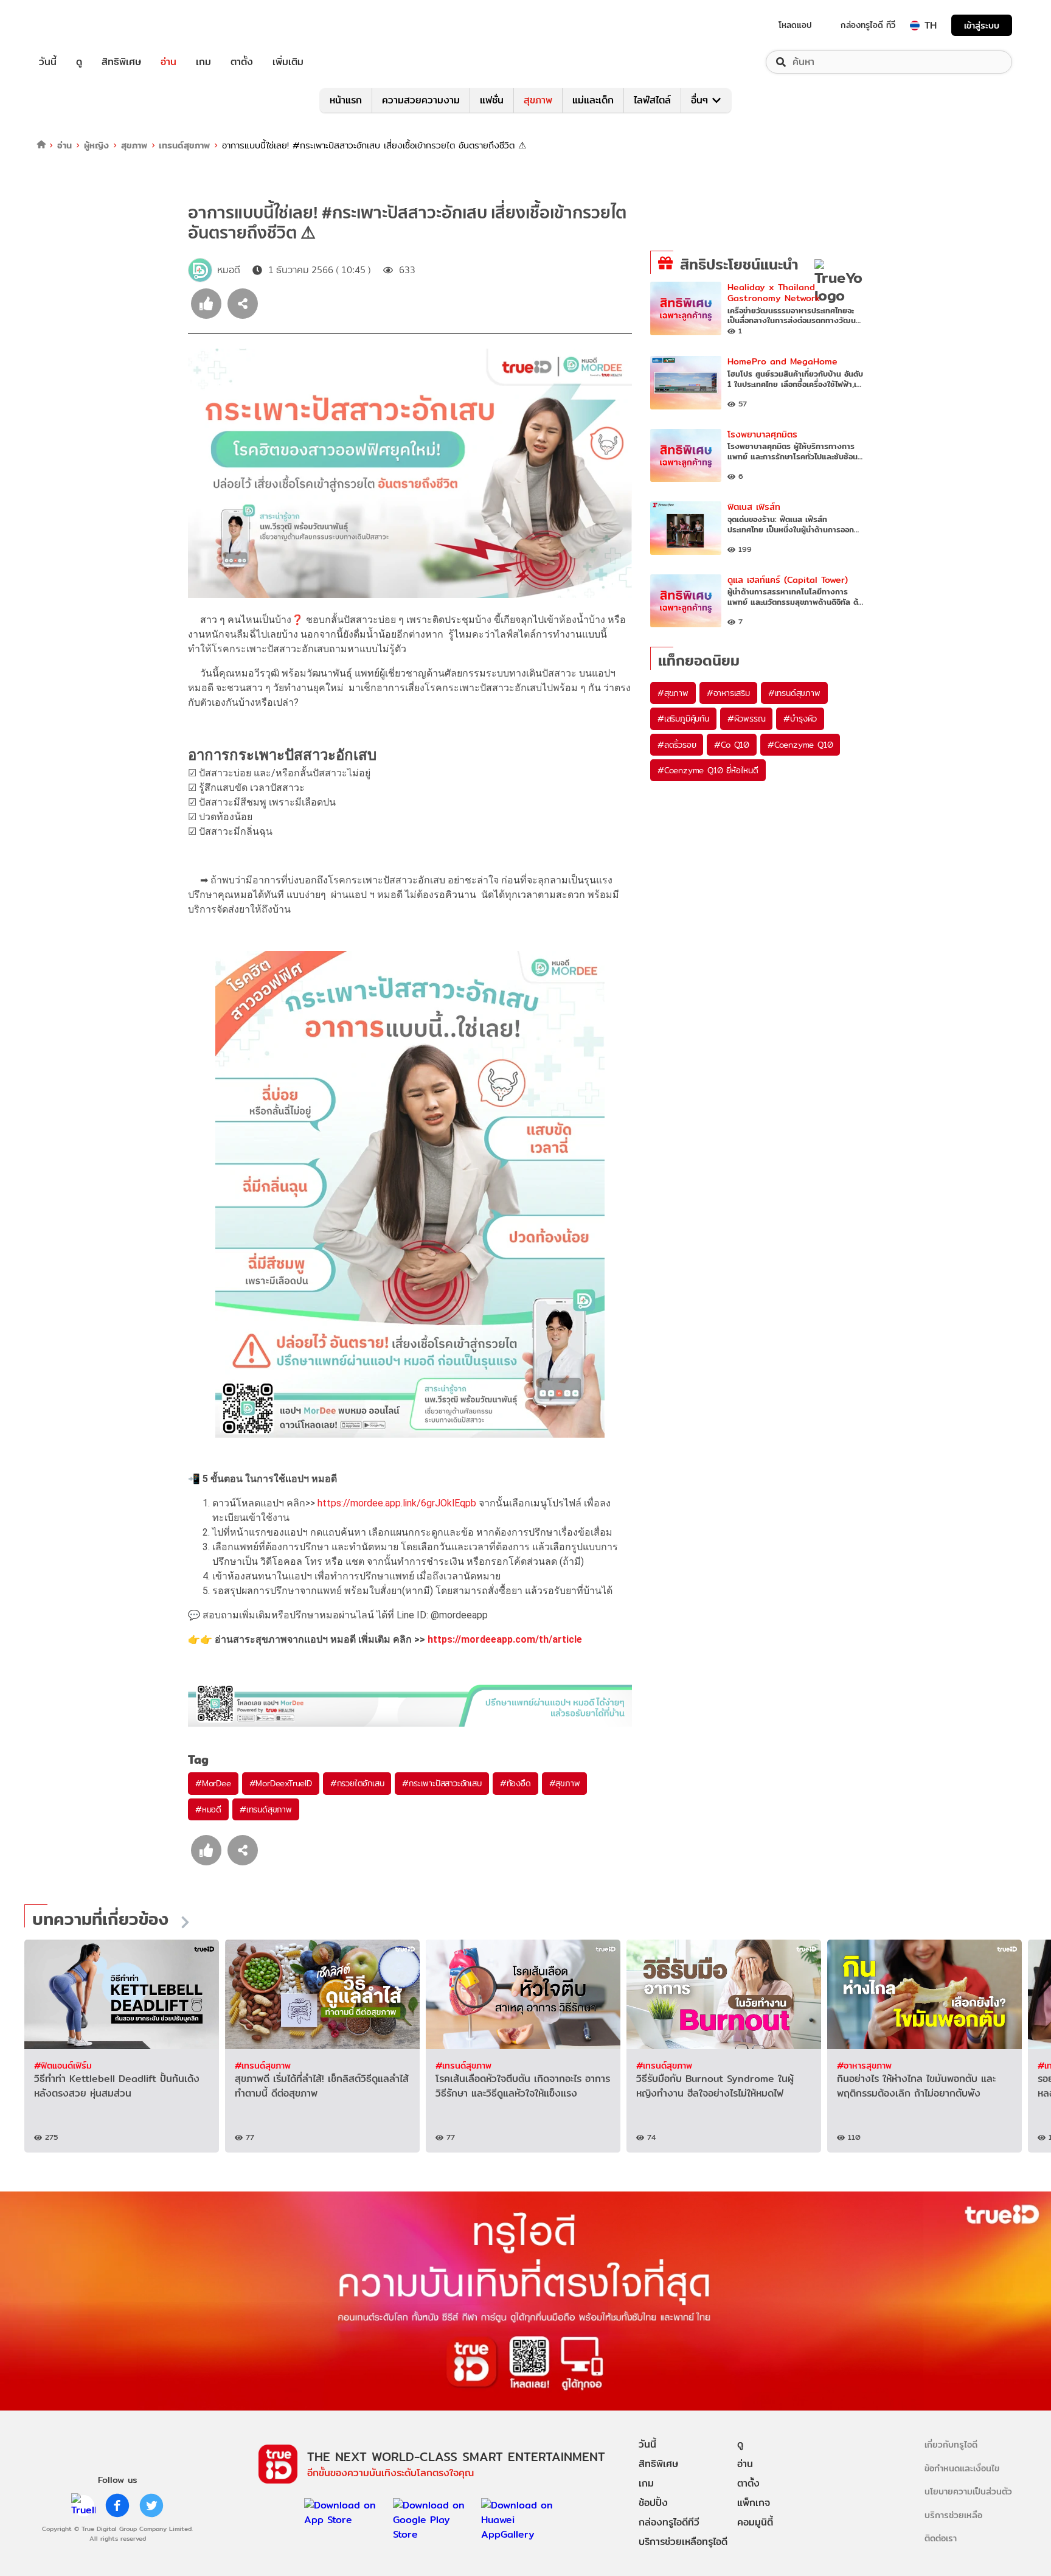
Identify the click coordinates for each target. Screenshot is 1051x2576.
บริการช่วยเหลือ (953, 2515)
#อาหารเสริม (728, 693)
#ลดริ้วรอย (677, 745)
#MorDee (213, 1783)
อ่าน (168, 62)
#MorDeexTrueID (281, 1783)
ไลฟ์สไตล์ (652, 100)
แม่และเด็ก (593, 100)
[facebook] (117, 2505)
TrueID (75, 25)
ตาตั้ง (242, 62)
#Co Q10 (732, 745)
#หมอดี (208, 1809)
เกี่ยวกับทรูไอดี (951, 2444)
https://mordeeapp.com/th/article (505, 1639)
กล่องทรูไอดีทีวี (669, 2522)
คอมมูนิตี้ (755, 2522)
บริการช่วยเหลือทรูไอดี (683, 2542)
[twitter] (151, 2505)
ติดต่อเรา (941, 2538)
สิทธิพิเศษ (121, 62)
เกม (203, 62)
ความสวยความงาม (421, 100)
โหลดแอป (795, 25)
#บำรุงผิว (800, 719)
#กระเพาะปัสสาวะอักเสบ (442, 1783)
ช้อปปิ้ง (653, 2503)
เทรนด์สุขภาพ (184, 145)
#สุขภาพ (565, 1783)
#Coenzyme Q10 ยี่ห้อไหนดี (708, 770)
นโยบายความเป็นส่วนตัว (968, 2491)
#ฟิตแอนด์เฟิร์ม (63, 2065)
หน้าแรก (346, 100)
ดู (79, 62)
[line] (83, 2505)
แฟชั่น (492, 100)
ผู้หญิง (96, 145)
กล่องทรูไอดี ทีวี (868, 25)
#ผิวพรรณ (747, 719)
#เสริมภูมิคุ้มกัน (683, 719)
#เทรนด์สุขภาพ (266, 1809)
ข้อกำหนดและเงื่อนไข (962, 2468)
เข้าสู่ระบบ (982, 25)
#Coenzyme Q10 (800, 745)
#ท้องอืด (515, 1783)
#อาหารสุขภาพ (864, 2065)
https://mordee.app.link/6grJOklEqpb (397, 1503)
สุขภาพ (538, 100)
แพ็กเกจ (754, 2503)
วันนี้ (48, 62)
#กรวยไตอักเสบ (357, 1783)
